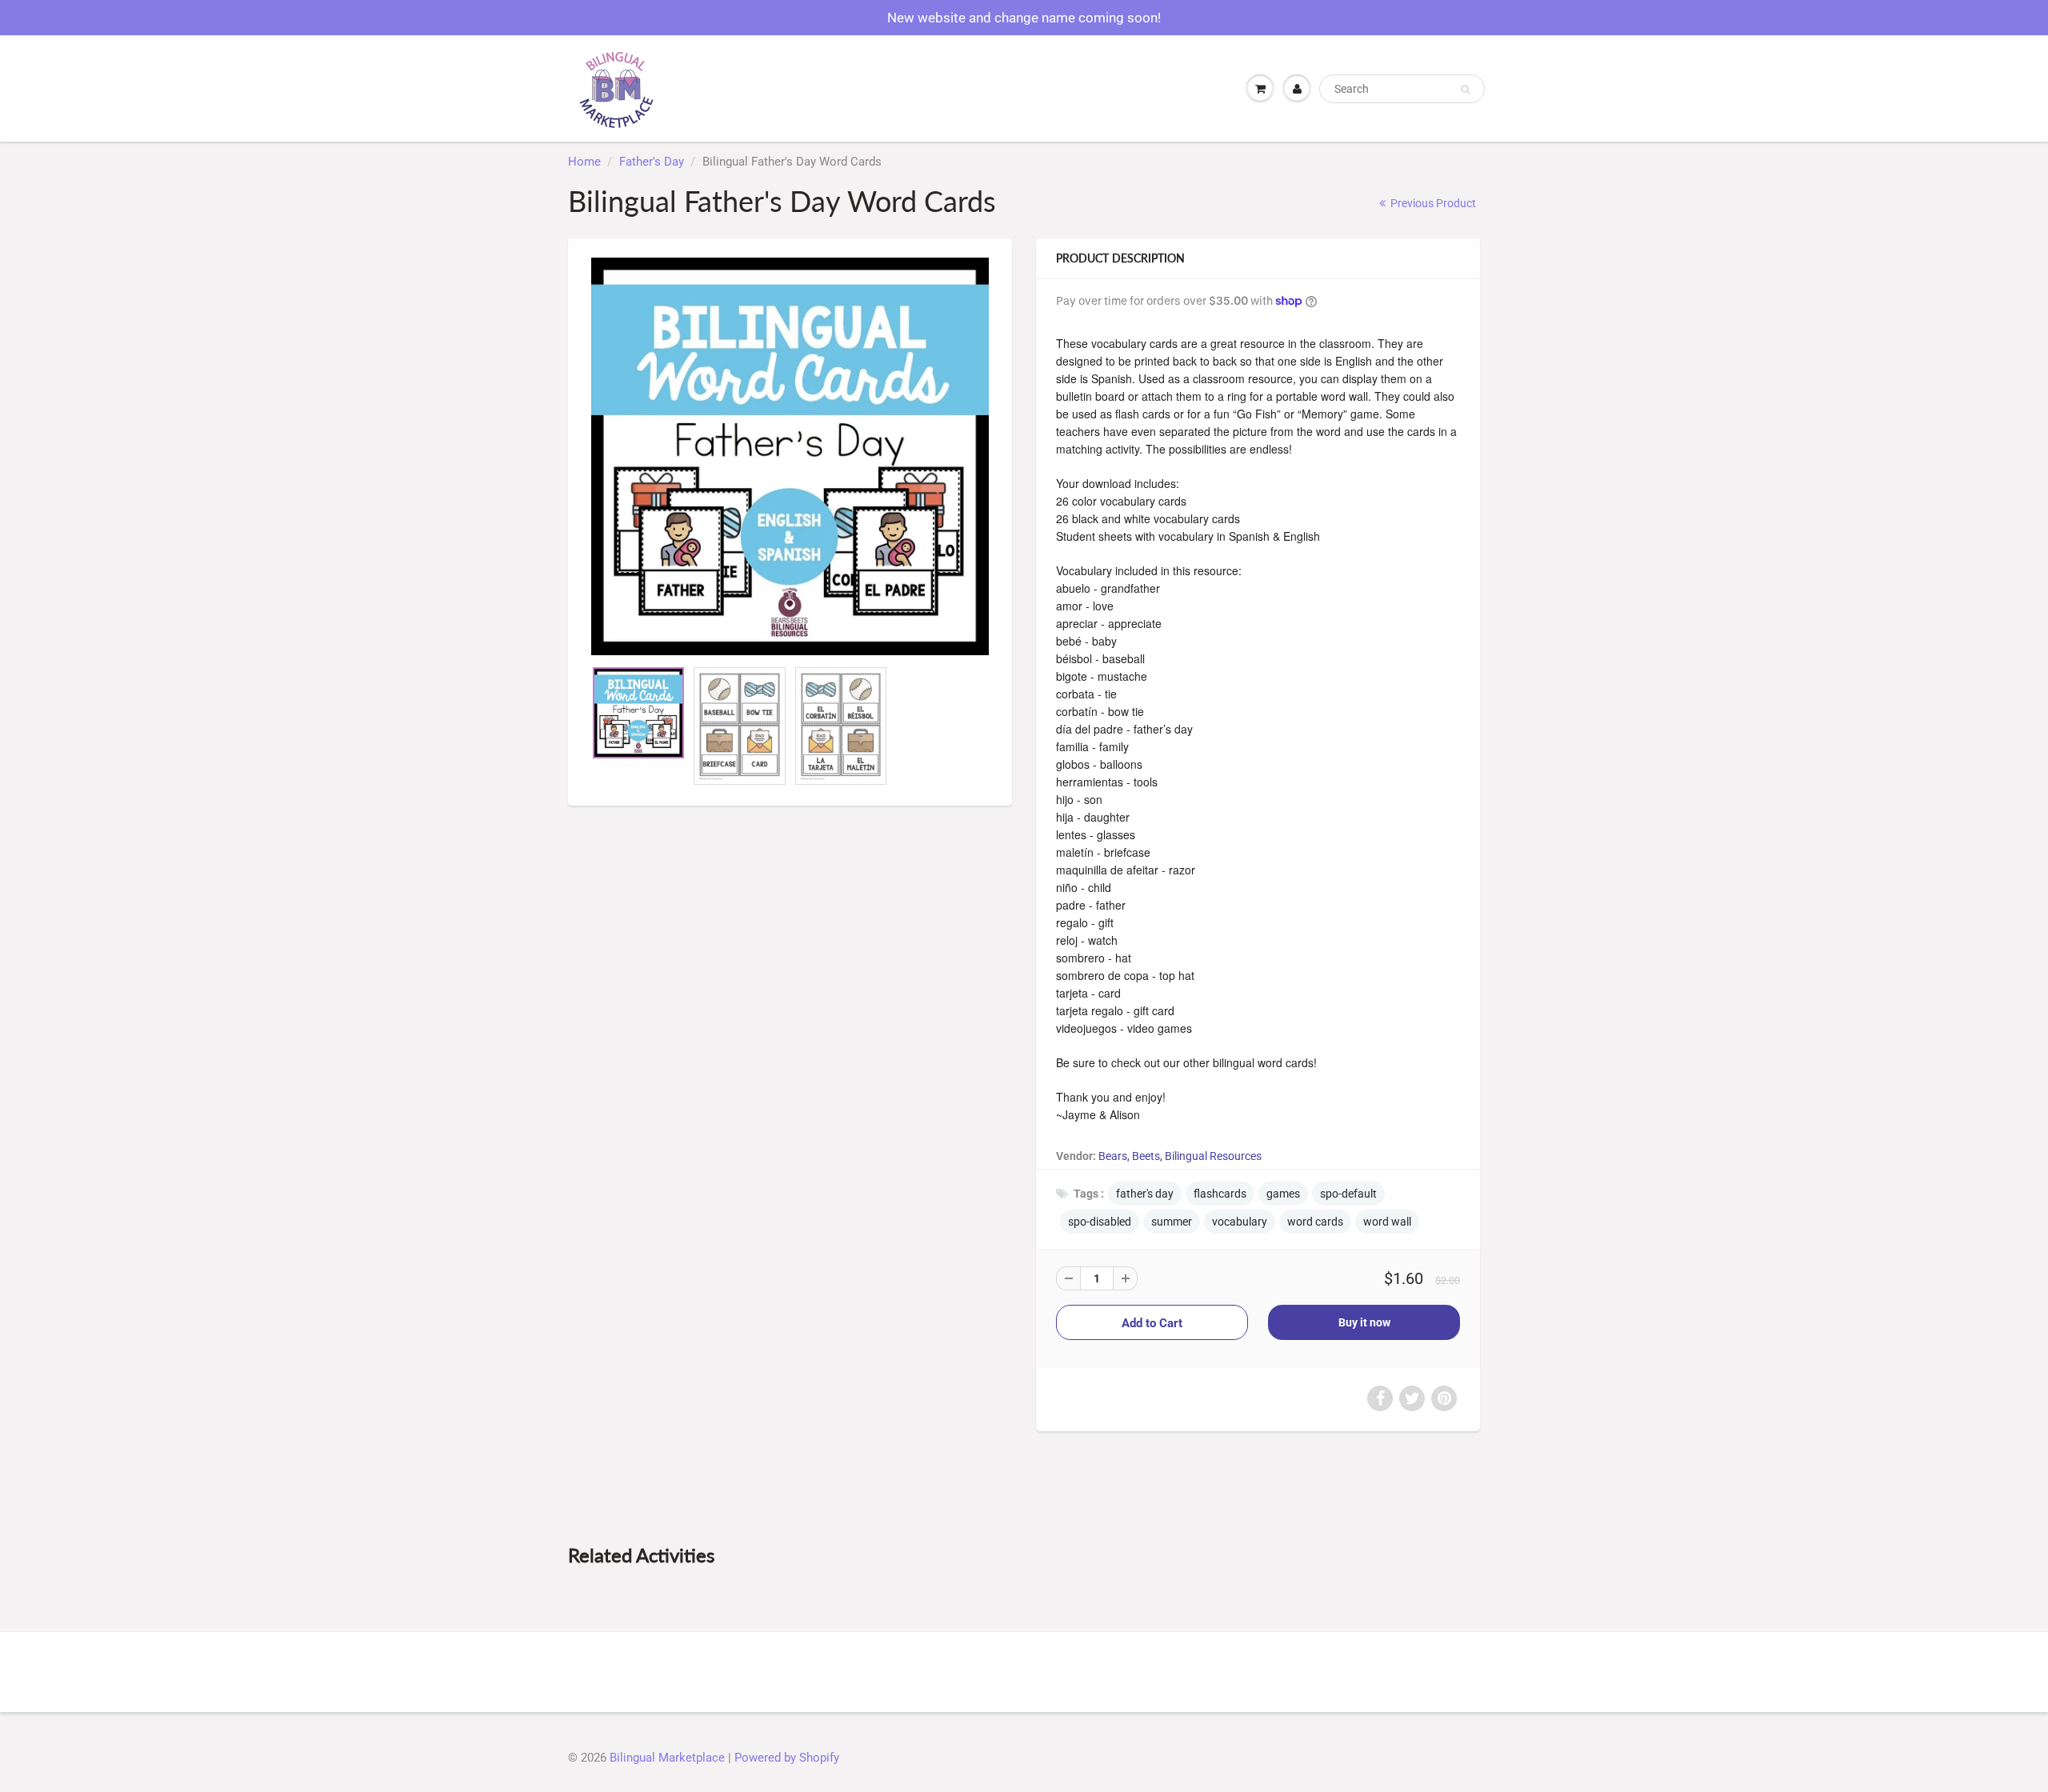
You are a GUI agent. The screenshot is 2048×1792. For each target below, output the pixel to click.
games (1283, 1194)
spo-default (1348, 1194)
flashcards (1220, 1194)
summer (1172, 1222)
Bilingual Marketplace (667, 1758)
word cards (1315, 1222)
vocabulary (1240, 1222)
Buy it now (1364, 1322)
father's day (1145, 1194)
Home (584, 162)
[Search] (1465, 90)
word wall (1387, 1222)
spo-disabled (1100, 1222)
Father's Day (652, 162)
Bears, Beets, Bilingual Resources (1180, 1156)
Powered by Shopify (787, 1758)
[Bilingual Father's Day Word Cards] (790, 456)
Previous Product (1432, 203)
